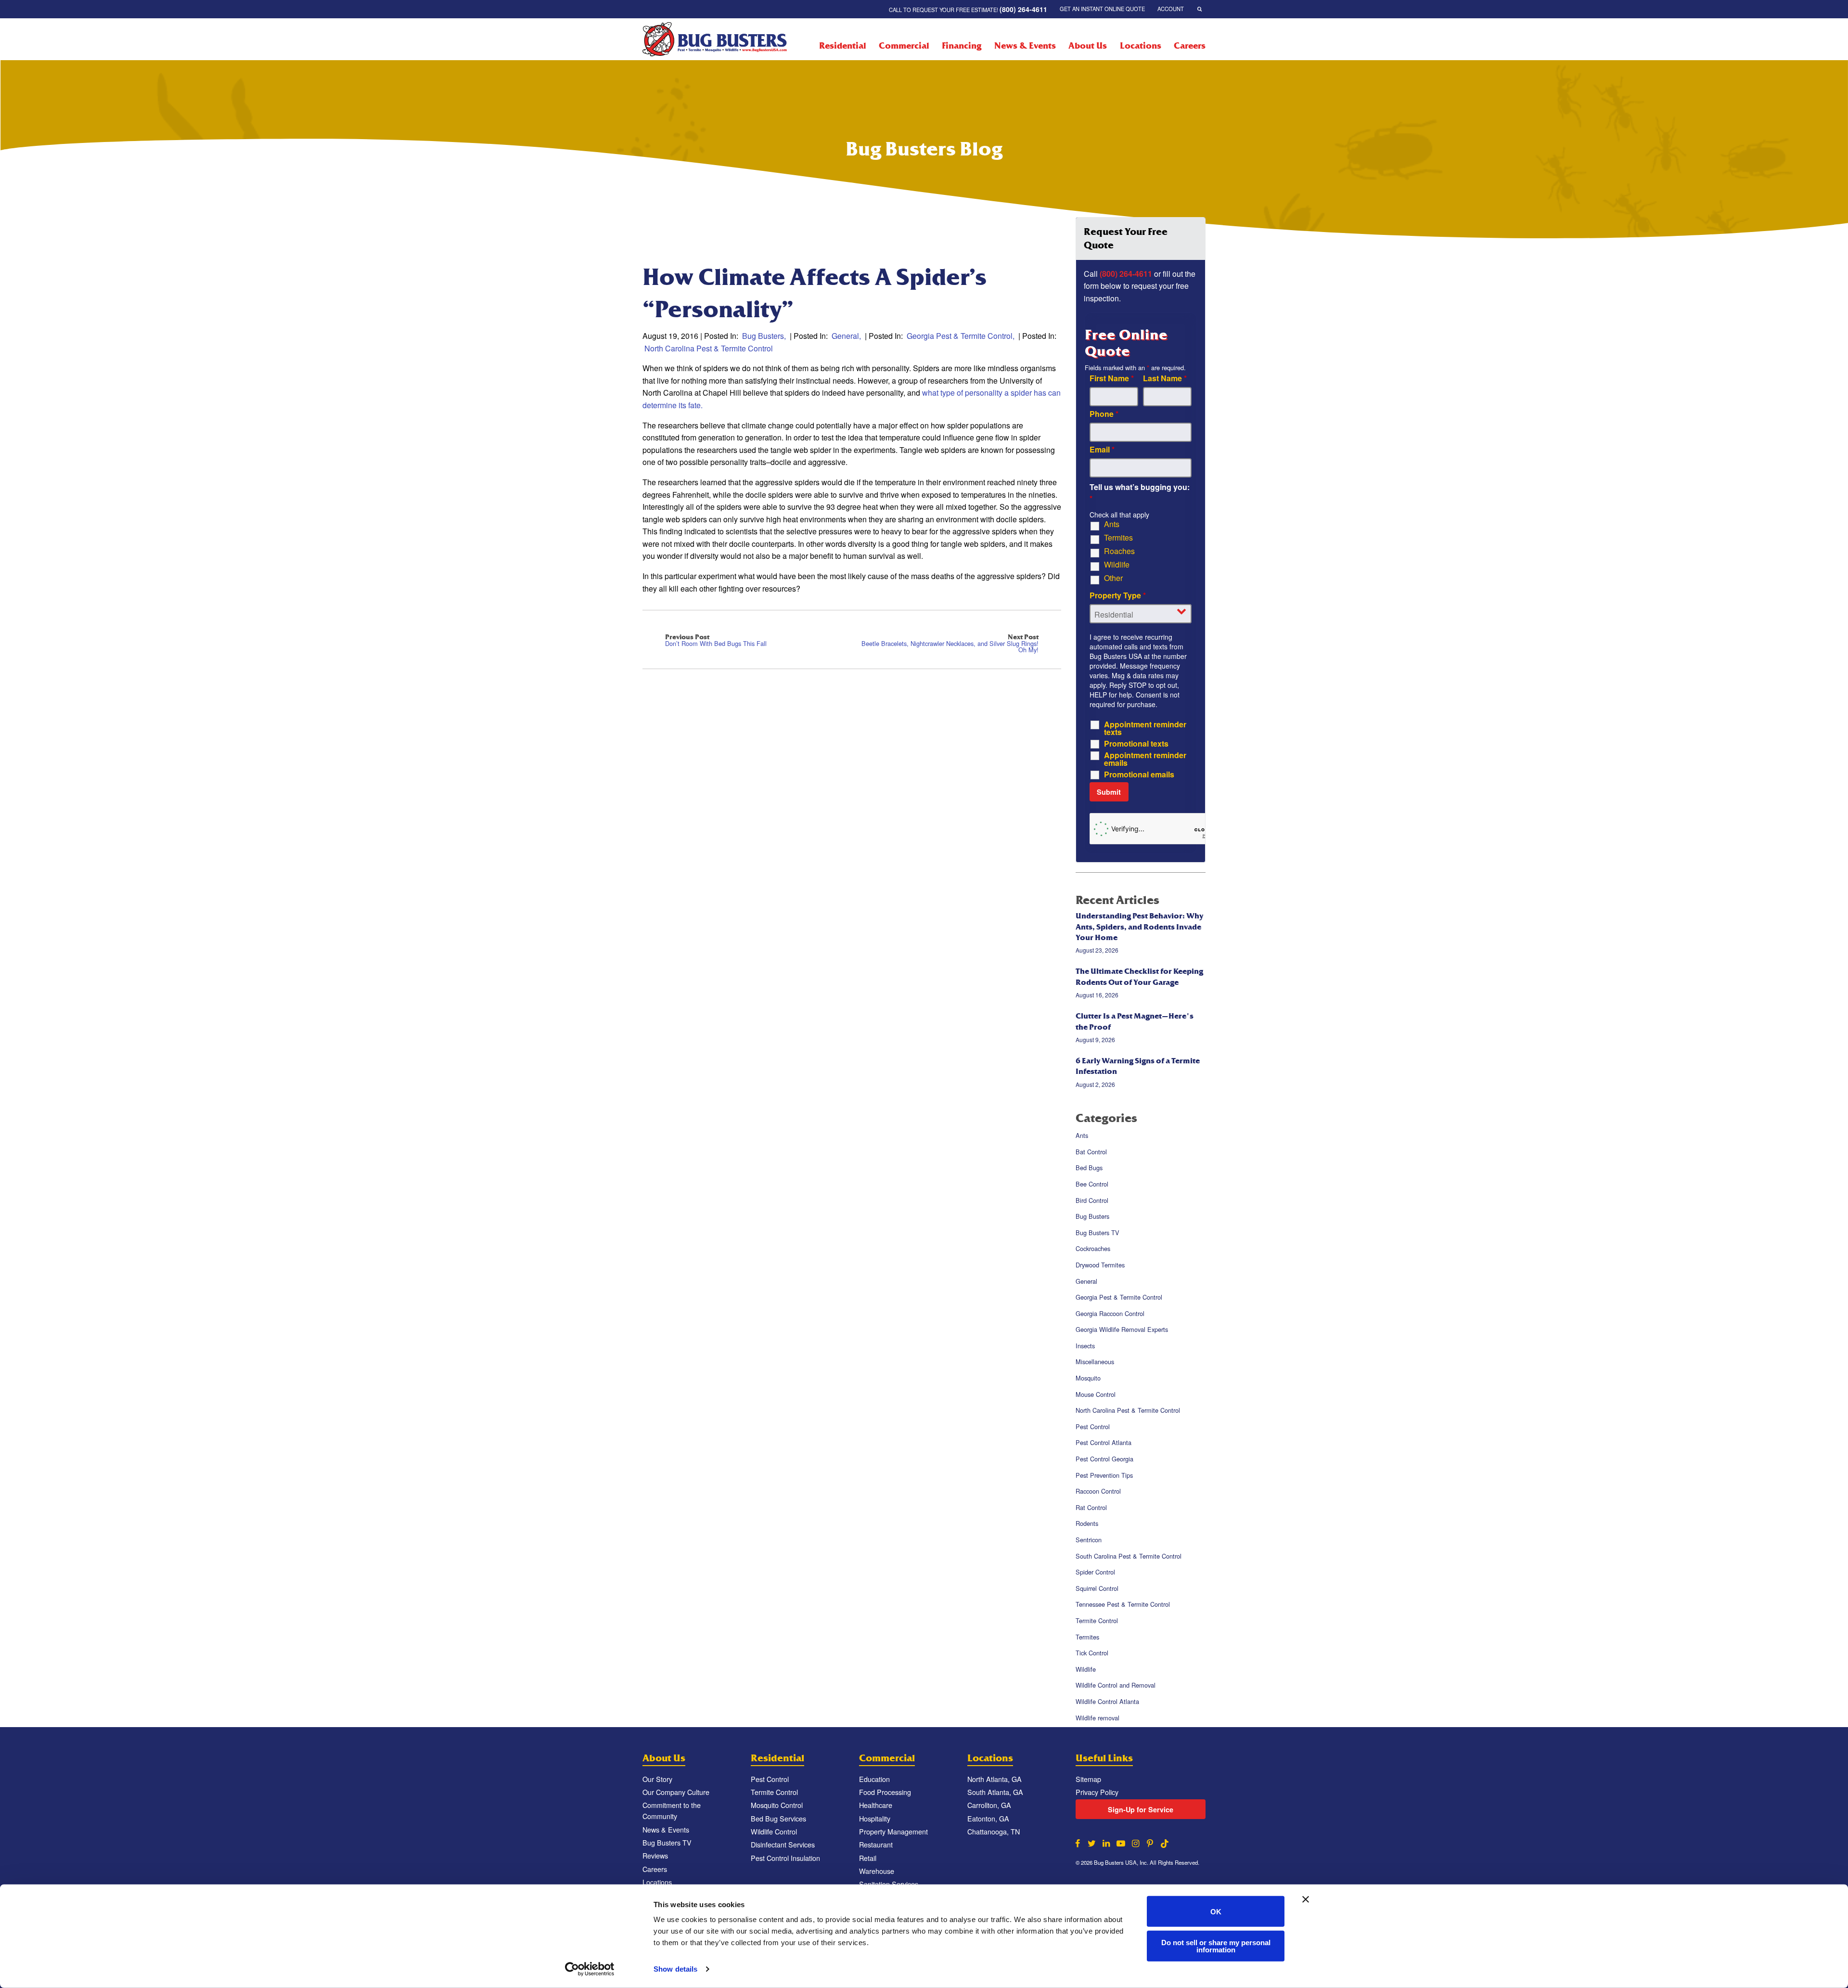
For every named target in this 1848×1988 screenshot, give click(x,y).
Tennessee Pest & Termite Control (1123, 1605)
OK (1216, 1911)
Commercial (904, 46)
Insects (1085, 1346)
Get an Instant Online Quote (1102, 9)
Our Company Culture (676, 1792)
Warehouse (877, 1871)
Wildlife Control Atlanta (1107, 1701)
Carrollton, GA (989, 1805)
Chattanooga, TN (994, 1831)
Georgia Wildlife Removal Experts (1122, 1329)
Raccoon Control (1098, 1491)
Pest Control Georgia (1104, 1459)
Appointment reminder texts (1145, 728)
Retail (868, 1858)
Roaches (1119, 551)
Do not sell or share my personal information (1216, 1946)
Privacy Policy (1097, 1792)
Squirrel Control (1097, 1588)
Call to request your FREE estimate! (968, 9)
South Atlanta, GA (995, 1792)
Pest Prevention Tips (1104, 1475)
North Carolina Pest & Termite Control (709, 348)
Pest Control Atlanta (1104, 1443)
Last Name (1165, 378)
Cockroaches (1093, 1249)
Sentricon (1089, 1540)
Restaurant (876, 1844)
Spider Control (1095, 1572)
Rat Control (1091, 1507)
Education (874, 1779)
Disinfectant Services (783, 1844)
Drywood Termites (1100, 1265)
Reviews (655, 1855)
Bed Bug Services (778, 1818)
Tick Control (1092, 1653)
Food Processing (885, 1792)
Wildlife (1117, 565)
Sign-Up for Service (1141, 1809)
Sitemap (1088, 1779)
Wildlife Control (774, 1831)
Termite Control (1097, 1620)
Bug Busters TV (1097, 1233)
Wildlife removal (1097, 1718)
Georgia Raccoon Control (1110, 1313)
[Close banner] (1306, 1899)
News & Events (1025, 46)
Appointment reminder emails (1145, 759)
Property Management (893, 1831)
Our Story (657, 1779)
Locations (1140, 46)
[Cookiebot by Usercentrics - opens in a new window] (590, 1969)
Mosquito (1088, 1378)
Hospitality (875, 1818)
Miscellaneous (1095, 1362)
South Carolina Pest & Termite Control (1129, 1556)
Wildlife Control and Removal (1116, 1685)
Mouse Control (1096, 1394)
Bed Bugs (1089, 1168)
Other (1113, 578)
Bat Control (1091, 1152)
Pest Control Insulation (785, 1858)
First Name (1112, 378)
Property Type (1118, 595)
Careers (1190, 46)
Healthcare (876, 1805)
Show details (675, 1969)
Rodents (1087, 1524)
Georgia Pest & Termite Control (960, 336)
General (845, 336)
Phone (1104, 414)
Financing (962, 46)
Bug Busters (763, 336)
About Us (1088, 46)
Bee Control (1092, 1184)
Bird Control (1092, 1200)
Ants (1112, 524)
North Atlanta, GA (995, 1779)
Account (1171, 9)
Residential (842, 46)
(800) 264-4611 (1126, 274)
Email (1102, 450)
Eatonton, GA (988, 1818)
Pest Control (1093, 1426)
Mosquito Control (777, 1805)
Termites (1118, 538)
